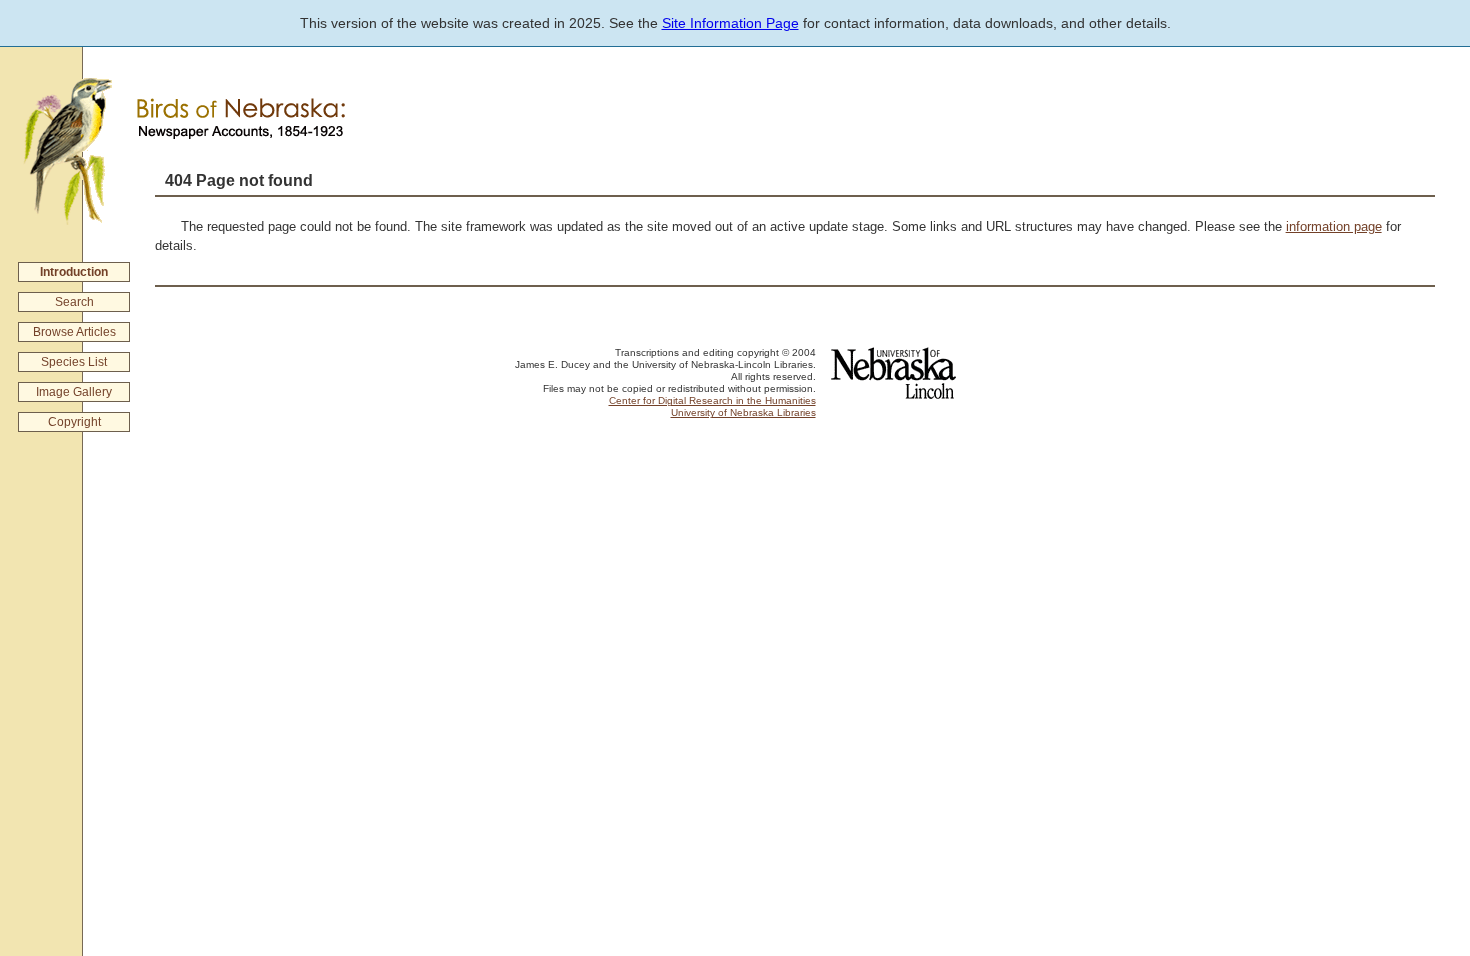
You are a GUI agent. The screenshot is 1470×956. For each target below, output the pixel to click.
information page (1334, 226)
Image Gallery (74, 392)
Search (74, 302)
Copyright (74, 422)
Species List (74, 362)
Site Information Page (730, 23)
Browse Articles (74, 332)
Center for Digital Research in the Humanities (712, 400)
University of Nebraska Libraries (743, 412)
